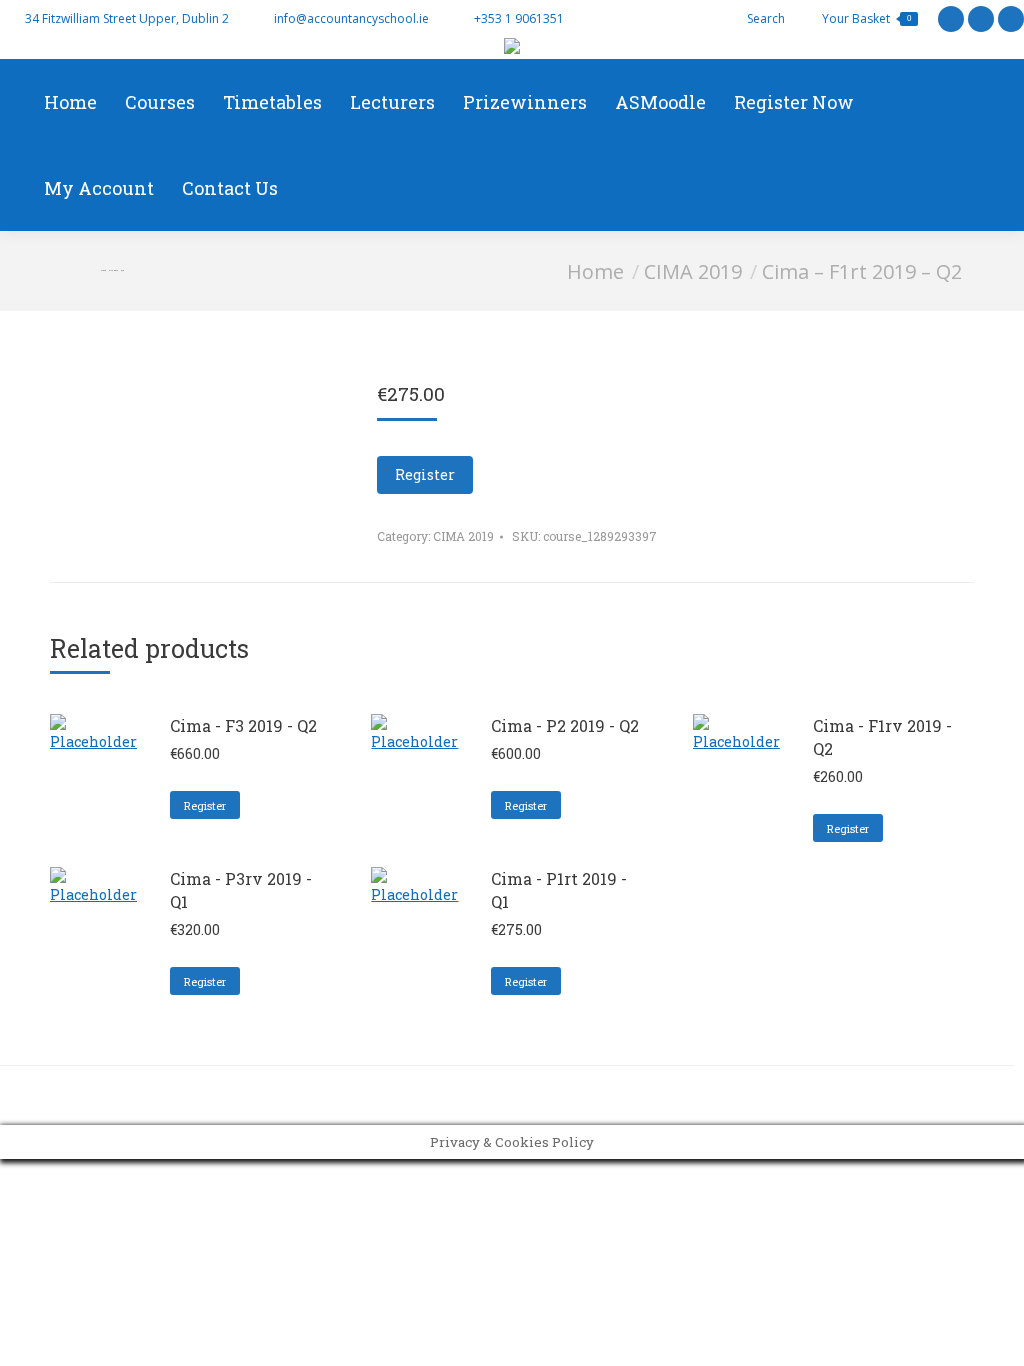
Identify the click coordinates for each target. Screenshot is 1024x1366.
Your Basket (866, 18)
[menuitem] (70, 102)
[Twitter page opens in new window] (951, 19)
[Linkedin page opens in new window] (1011, 19)
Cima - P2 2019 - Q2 (565, 725)
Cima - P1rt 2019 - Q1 (559, 890)
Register (425, 474)
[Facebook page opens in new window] (981, 19)
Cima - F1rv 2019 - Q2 (882, 737)
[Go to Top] (994, 1336)
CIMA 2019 (463, 536)
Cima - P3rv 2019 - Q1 (241, 890)
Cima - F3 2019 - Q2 (243, 725)
